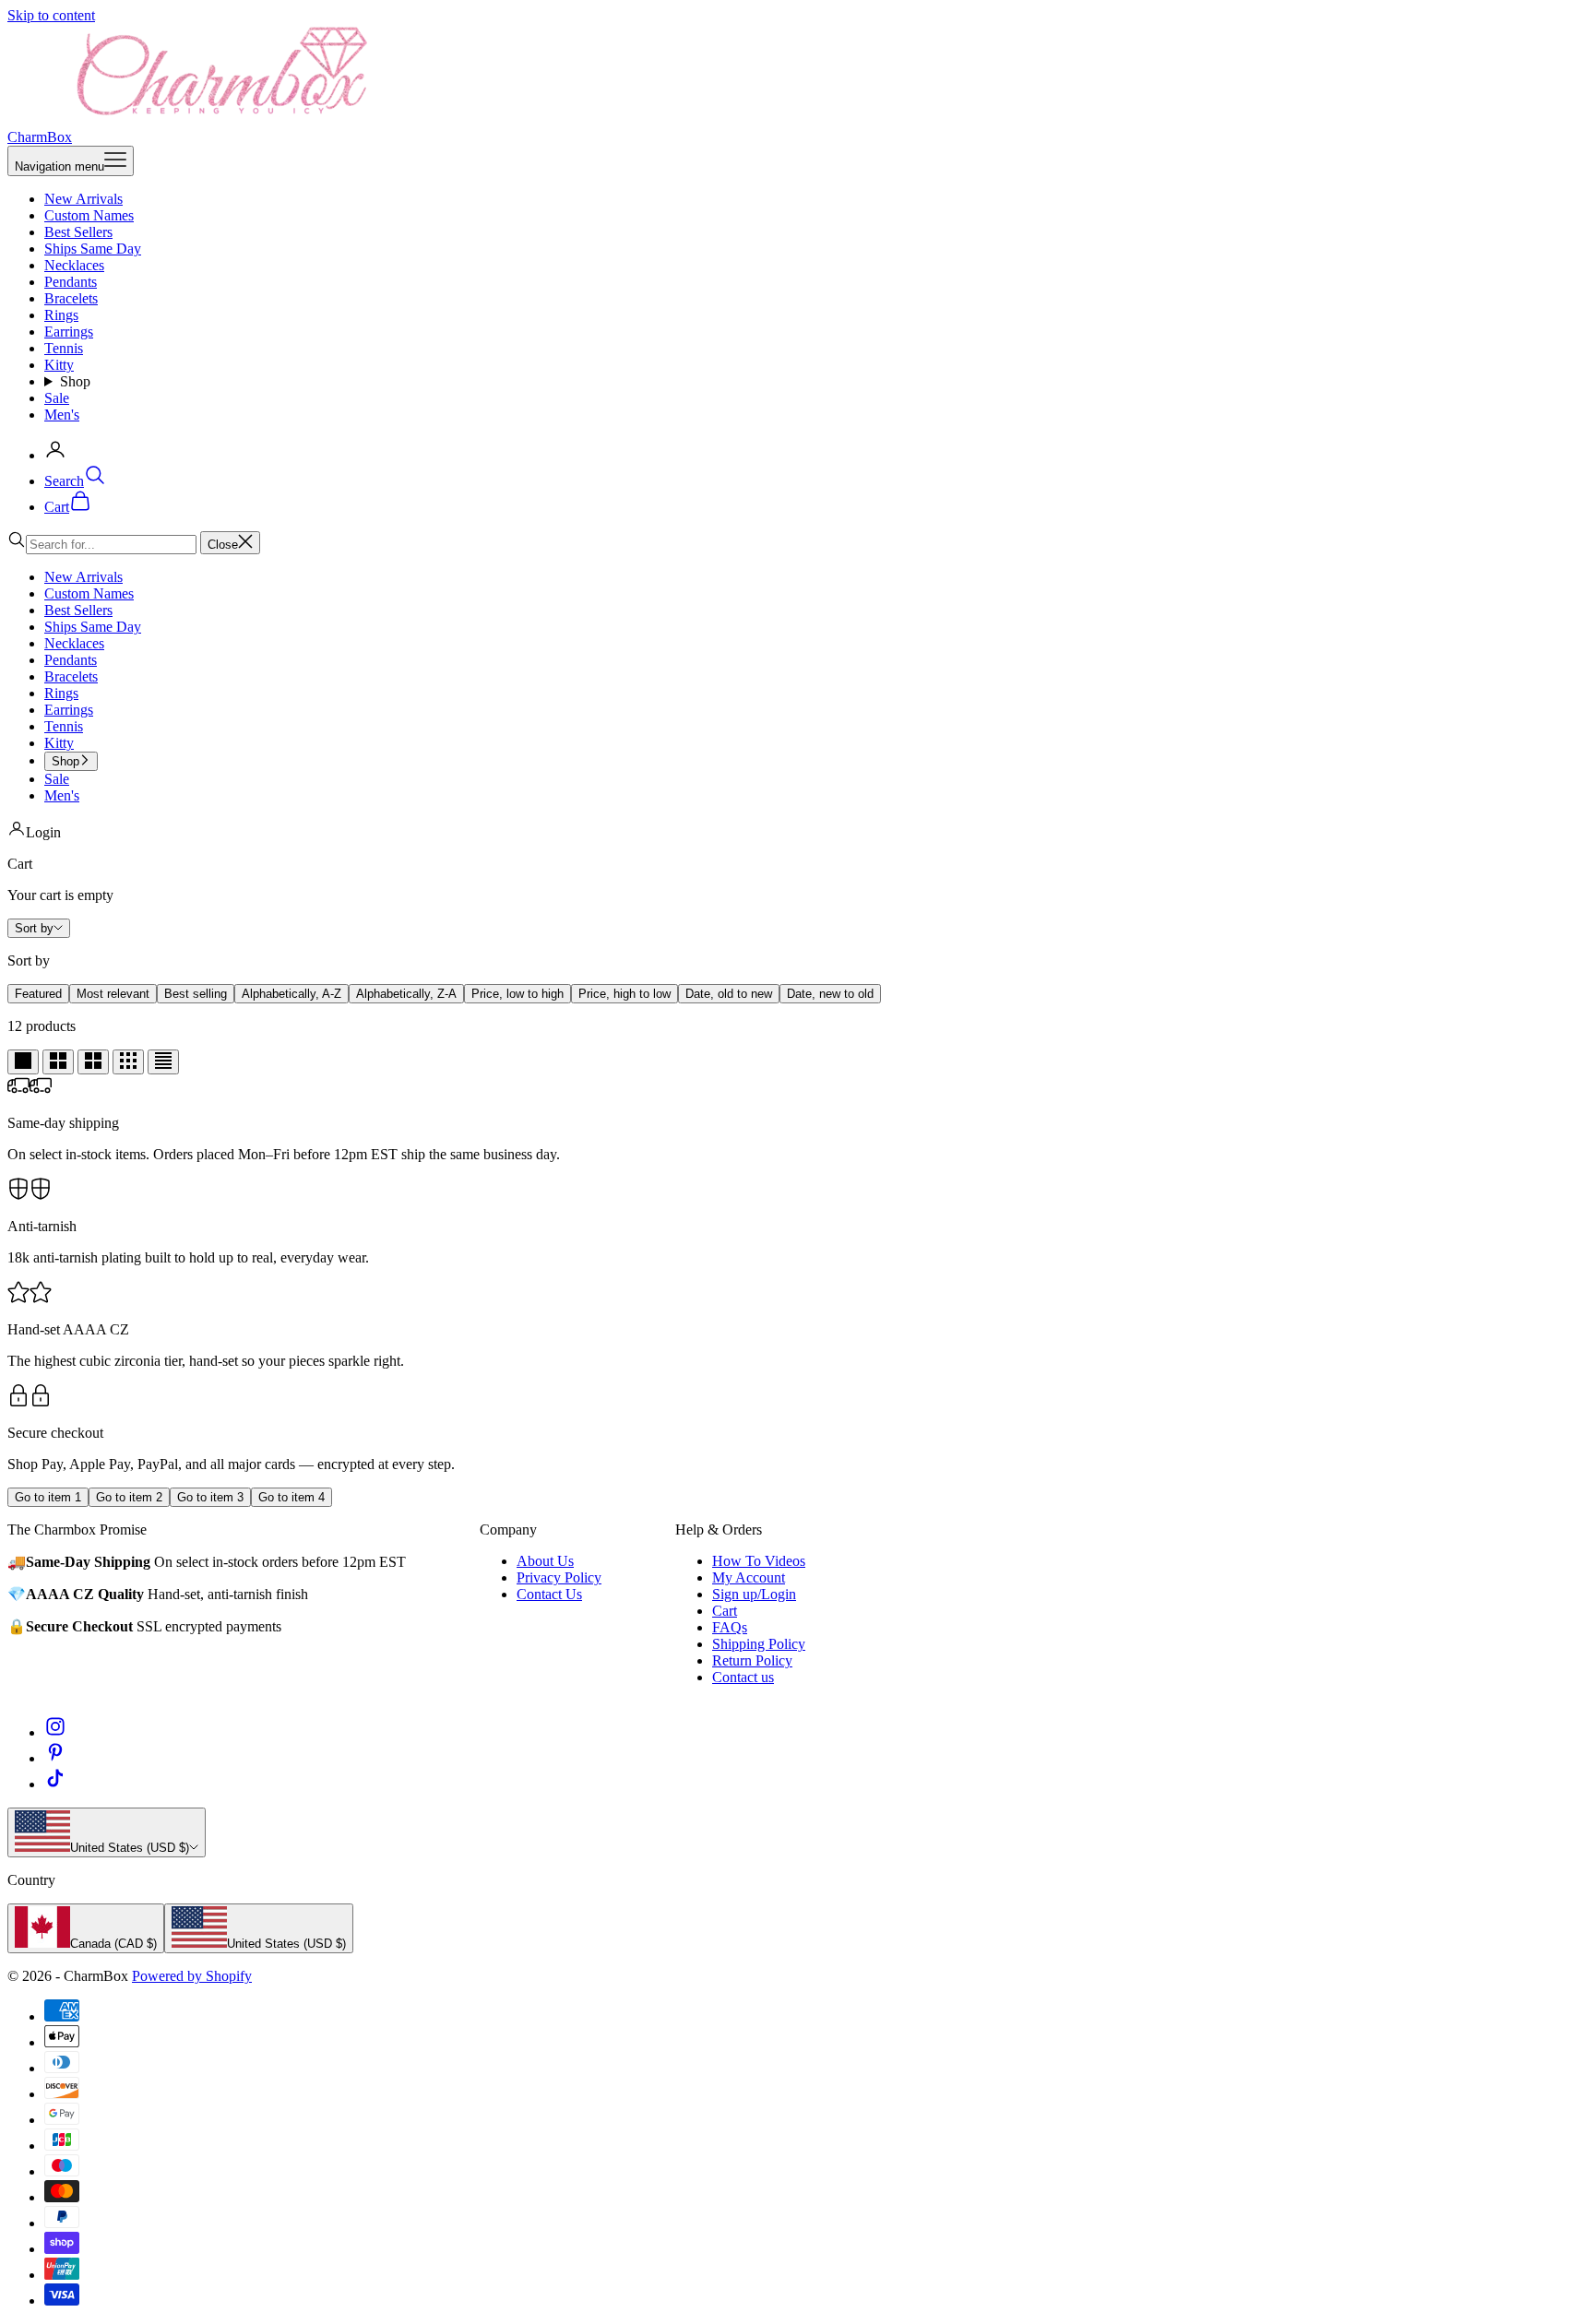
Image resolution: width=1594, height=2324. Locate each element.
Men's (62, 415)
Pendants (71, 282)
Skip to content (51, 15)
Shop (75, 381)
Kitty (59, 365)
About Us (545, 1561)
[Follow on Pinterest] (55, 1758)
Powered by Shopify (192, 1976)
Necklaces (74, 265)
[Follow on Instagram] (55, 1732)
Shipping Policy (759, 1644)
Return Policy (752, 1660)
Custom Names (89, 215)
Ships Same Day (93, 249)
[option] (38, 994)
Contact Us (549, 1594)
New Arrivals (83, 199)
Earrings (69, 332)
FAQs (730, 1627)
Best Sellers (78, 232)
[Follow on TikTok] (55, 1784)
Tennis (64, 348)
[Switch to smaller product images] (58, 1062)
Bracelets (71, 298)
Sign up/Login (754, 1594)
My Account (749, 1577)
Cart (725, 1611)
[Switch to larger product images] (23, 1062)
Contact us (743, 1677)
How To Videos (759, 1561)
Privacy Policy (559, 1577)
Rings (61, 315)
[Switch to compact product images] (163, 1062)
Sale (57, 398)
